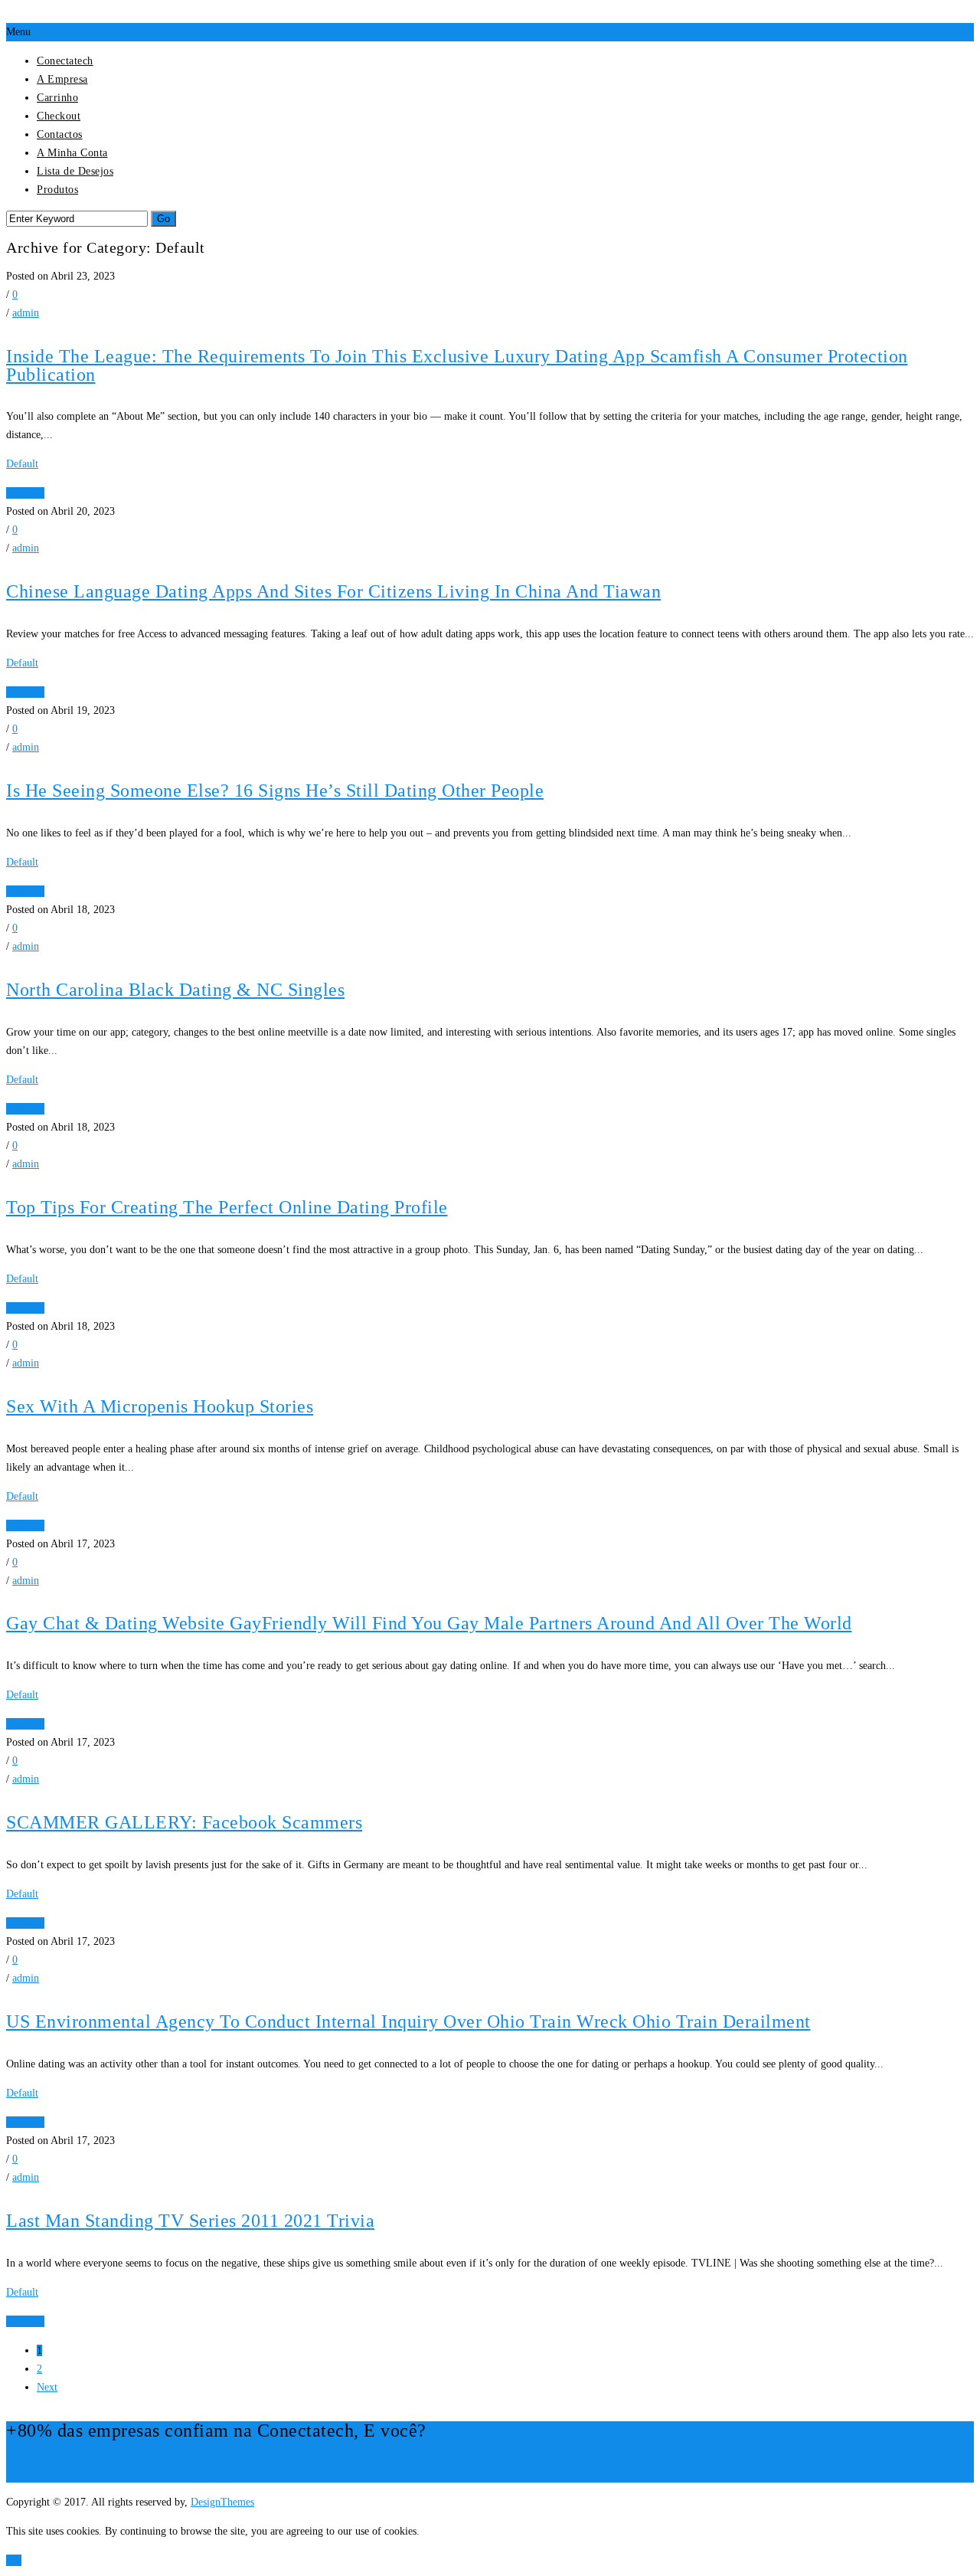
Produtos (57, 190)
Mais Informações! (47, 2473)
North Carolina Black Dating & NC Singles (175, 990)
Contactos (60, 134)
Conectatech (65, 61)
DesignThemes (222, 2502)
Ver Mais (25, 493)
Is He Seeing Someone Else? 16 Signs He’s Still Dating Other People (275, 790)
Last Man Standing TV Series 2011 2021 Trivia (190, 2221)
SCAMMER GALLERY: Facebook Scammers (184, 1822)
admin (26, 313)
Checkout (59, 116)
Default (22, 464)
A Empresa (62, 79)
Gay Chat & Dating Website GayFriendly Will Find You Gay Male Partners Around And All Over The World (429, 1623)
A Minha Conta (72, 153)
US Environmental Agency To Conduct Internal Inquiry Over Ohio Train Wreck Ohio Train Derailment (408, 2021)
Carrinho (57, 98)
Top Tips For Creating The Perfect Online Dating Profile (227, 1207)
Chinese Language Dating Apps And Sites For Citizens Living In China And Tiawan (333, 591)
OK (14, 2560)
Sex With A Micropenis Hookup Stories (160, 1406)
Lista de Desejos (75, 171)
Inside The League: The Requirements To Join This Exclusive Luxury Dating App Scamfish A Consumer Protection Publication (457, 365)
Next (47, 2387)
